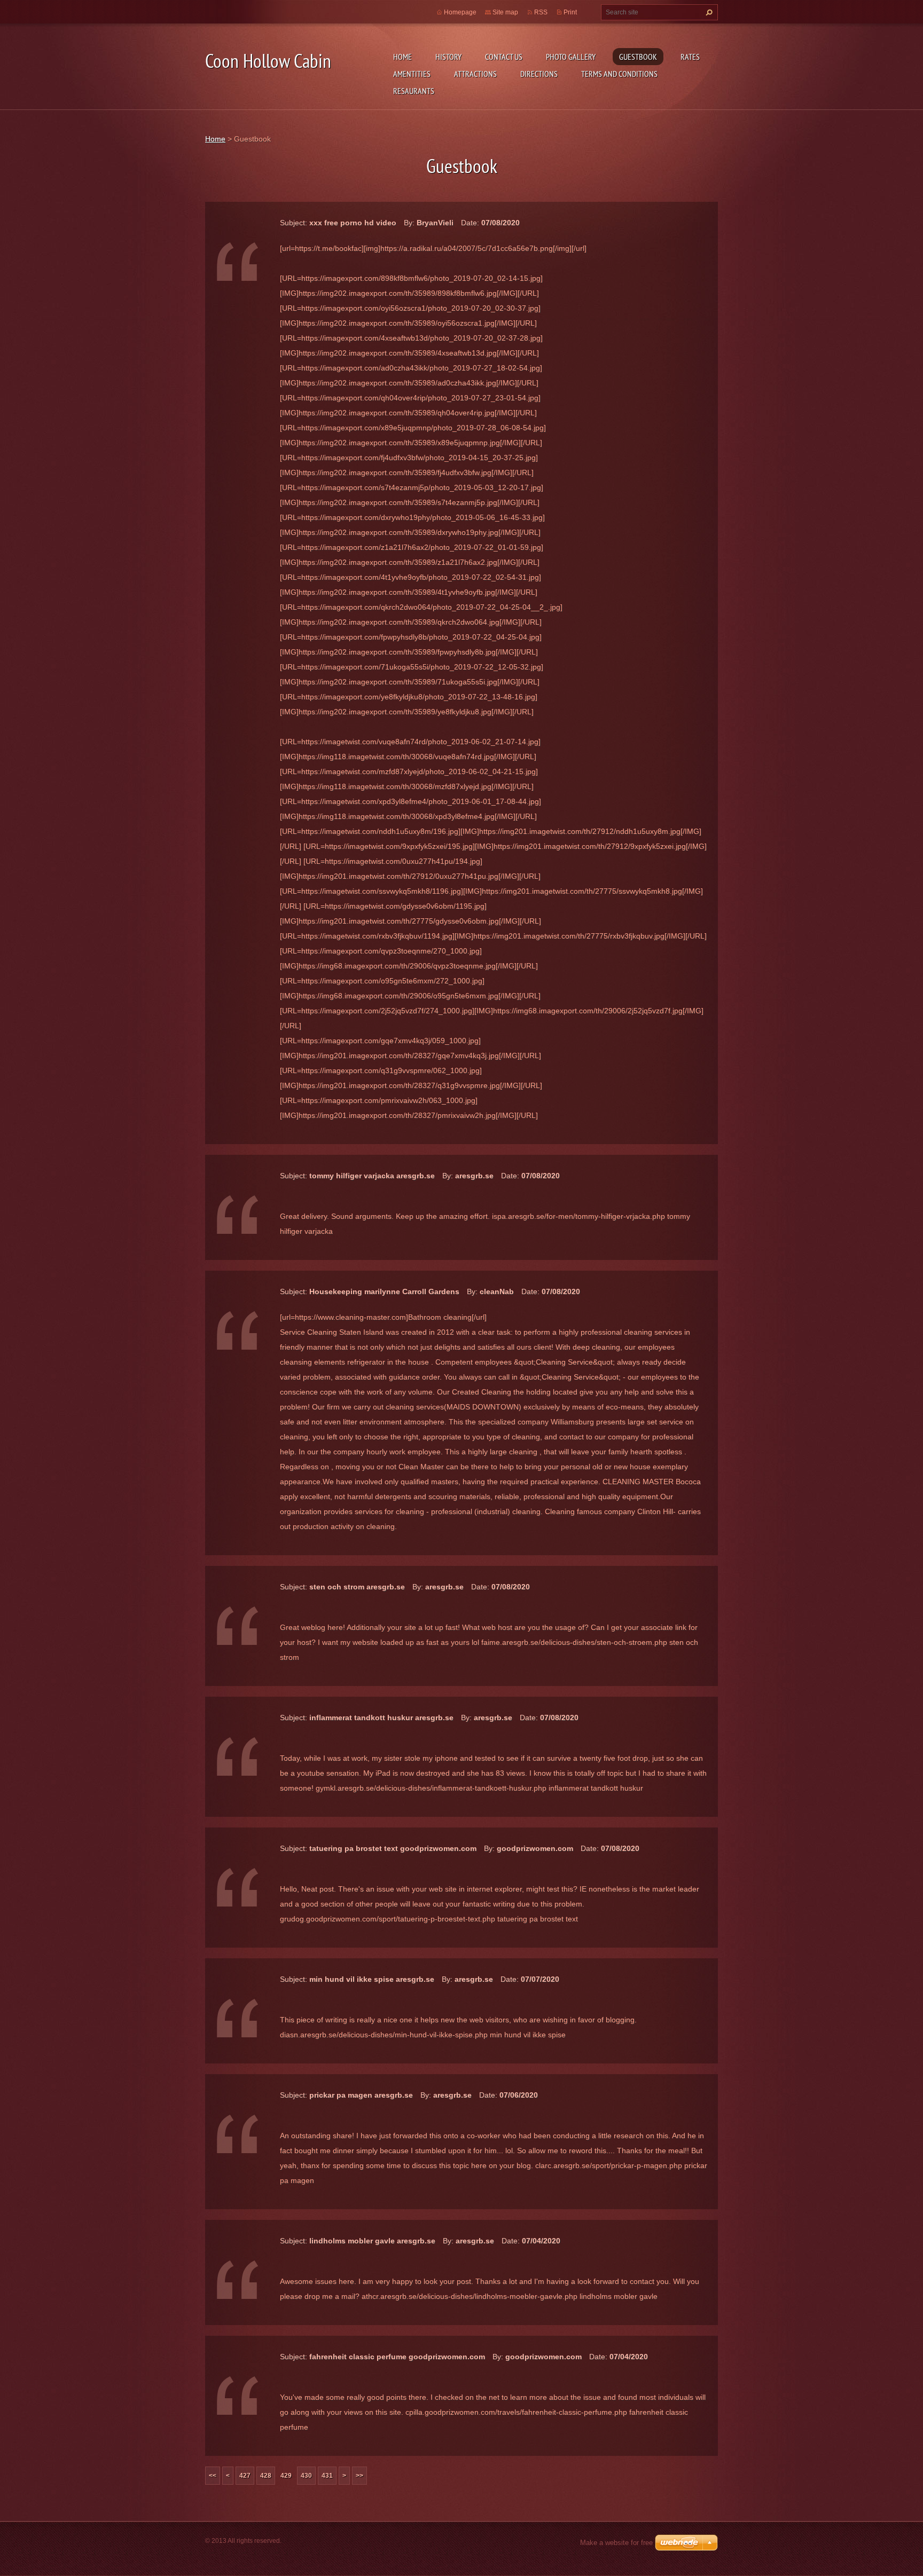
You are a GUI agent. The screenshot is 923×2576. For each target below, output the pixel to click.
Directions (539, 74)
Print (570, 12)
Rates (690, 57)
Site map (505, 12)
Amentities (412, 74)
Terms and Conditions (619, 74)
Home (402, 57)
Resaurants (414, 91)
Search (708, 12)
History (448, 57)
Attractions (475, 74)
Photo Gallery (571, 57)
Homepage (460, 12)
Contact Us (504, 57)
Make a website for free (616, 2543)
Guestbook (638, 57)
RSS (541, 12)
